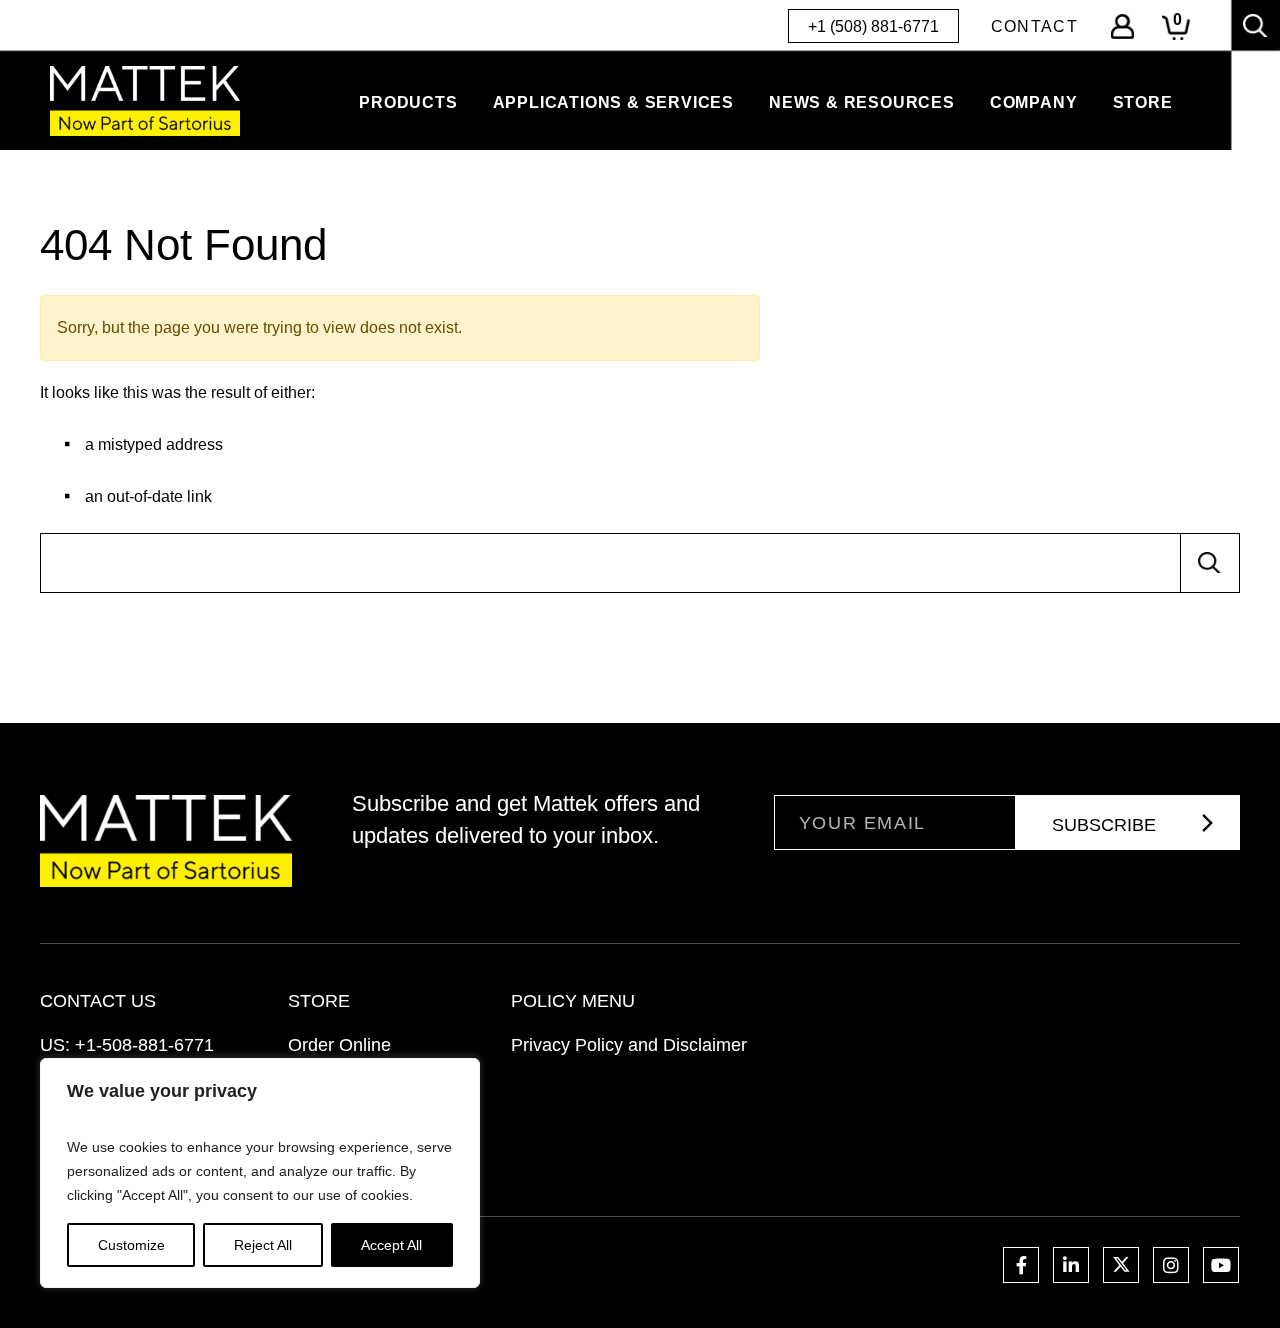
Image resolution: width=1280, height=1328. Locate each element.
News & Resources (862, 102)
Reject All (263, 1245)
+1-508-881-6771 (144, 1045)
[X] (1121, 1265)
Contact (1034, 26)
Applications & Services (613, 102)
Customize (131, 1245)
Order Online (339, 1045)
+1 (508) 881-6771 (873, 26)
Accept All (391, 1245)
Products (408, 102)
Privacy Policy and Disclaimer (629, 1045)
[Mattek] (145, 101)
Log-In (1122, 26)
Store (1143, 102)
